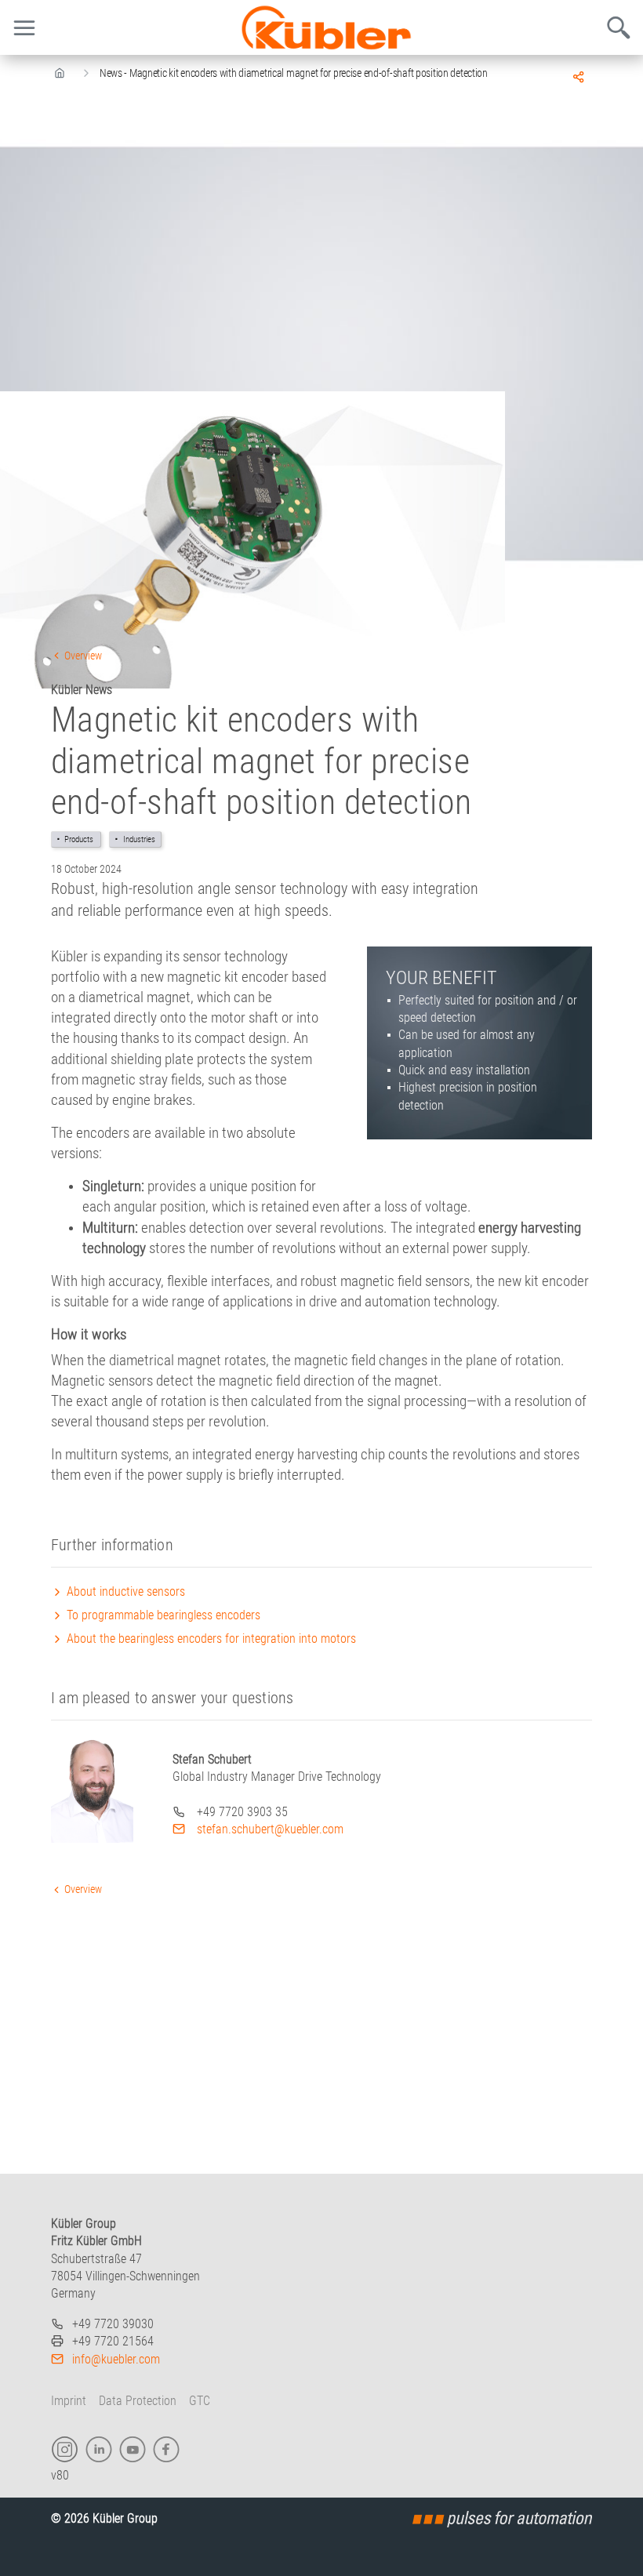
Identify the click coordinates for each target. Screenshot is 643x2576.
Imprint (69, 2401)
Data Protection (138, 2401)
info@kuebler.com (116, 2359)
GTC (200, 2401)
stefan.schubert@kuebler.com (269, 1829)
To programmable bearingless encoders (162, 1615)
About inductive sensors (124, 1591)
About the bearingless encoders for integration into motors (210, 1639)
